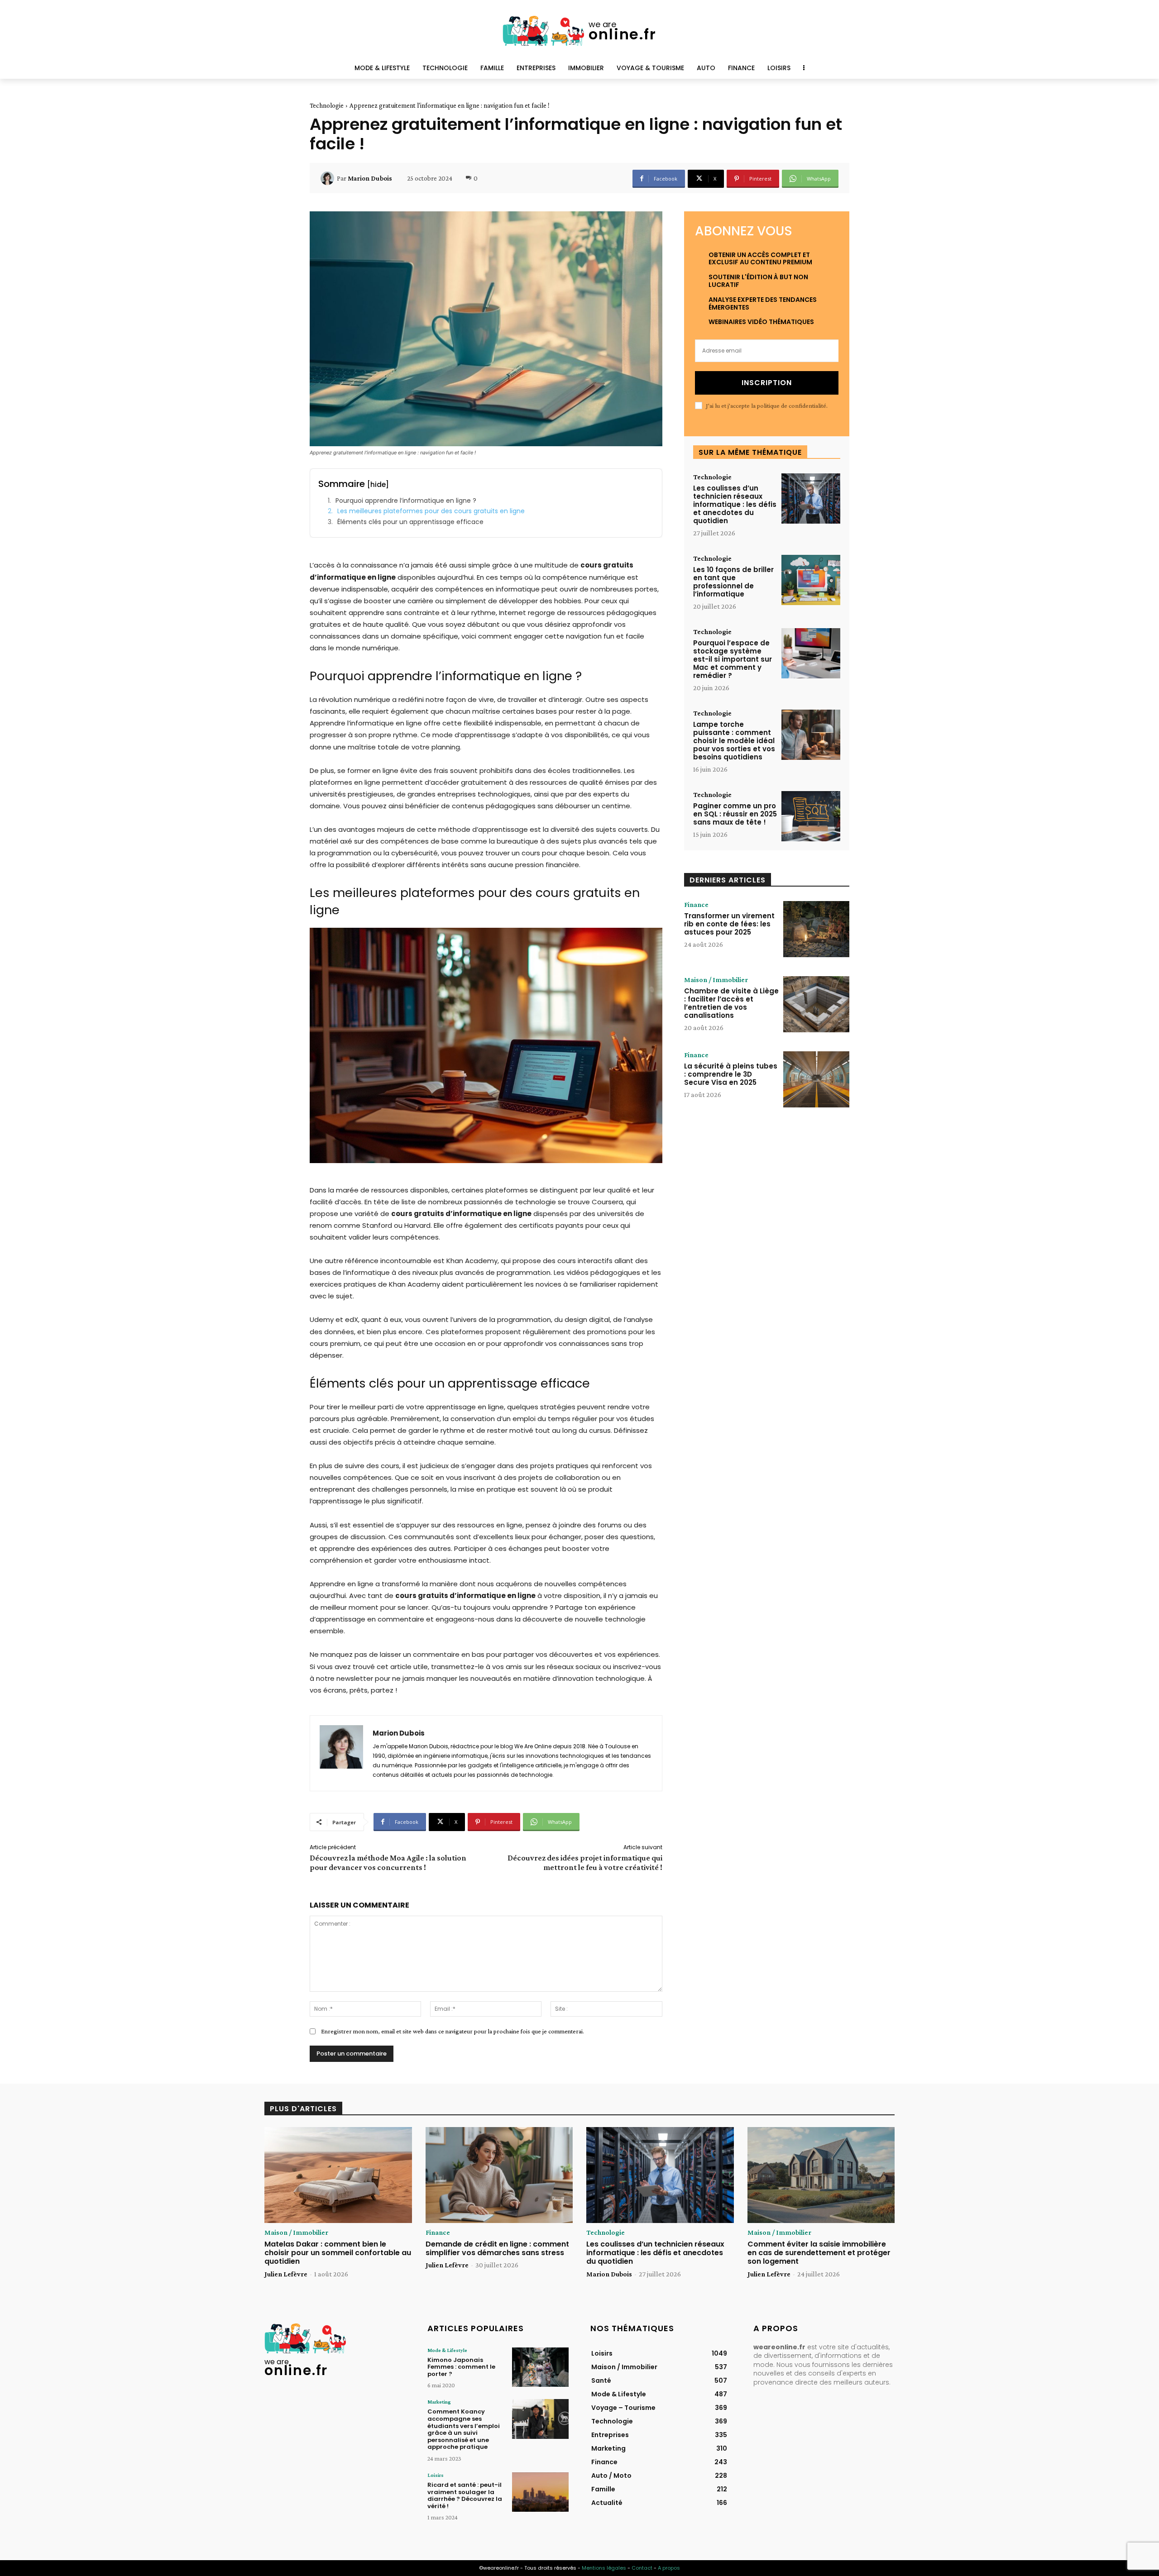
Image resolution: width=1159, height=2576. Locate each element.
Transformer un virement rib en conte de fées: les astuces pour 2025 (729, 924)
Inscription (767, 383)
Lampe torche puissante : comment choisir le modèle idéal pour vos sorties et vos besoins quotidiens (734, 741)
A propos (669, 2568)
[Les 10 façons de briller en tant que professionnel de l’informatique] (811, 580)
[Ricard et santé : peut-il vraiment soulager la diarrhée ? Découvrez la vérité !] (540, 2492)
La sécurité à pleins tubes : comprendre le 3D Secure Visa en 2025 (731, 1074)
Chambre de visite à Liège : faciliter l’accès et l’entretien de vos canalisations (731, 1003)
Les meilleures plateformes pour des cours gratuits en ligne (431, 511)
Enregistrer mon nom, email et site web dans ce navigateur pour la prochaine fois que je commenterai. (453, 2031)
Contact (642, 2568)
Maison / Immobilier (716, 980)
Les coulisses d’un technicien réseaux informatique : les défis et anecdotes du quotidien (735, 504)
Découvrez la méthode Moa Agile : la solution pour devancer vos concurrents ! (388, 1863)
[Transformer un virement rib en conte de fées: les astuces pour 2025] (816, 929)
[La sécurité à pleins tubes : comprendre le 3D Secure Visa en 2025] (816, 1079)
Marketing (439, 2402)
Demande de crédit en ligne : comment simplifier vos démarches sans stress (497, 2248)
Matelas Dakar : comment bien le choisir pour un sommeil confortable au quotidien (338, 2253)
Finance (696, 905)
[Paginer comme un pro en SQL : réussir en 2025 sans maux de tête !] (811, 816)
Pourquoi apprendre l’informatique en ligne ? (406, 501)
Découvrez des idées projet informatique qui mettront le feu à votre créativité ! (585, 1863)
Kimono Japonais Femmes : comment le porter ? (461, 2367)
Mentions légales (604, 2568)
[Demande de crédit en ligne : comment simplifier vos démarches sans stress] (499, 2175)
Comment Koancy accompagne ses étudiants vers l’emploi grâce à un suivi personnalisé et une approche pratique (464, 2429)
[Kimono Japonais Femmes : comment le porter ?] (540, 2367)
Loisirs (436, 2475)
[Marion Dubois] (329, 178)
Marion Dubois (370, 178)
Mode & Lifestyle (447, 2350)
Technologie (327, 105)
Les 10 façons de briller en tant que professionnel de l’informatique (733, 582)
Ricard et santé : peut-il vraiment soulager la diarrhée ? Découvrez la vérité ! (465, 2495)
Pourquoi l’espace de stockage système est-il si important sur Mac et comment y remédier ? (733, 659)
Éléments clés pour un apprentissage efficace (410, 522)
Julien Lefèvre (286, 2274)
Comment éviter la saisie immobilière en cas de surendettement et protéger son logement (819, 2253)
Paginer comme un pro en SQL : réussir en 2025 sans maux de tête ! (735, 814)
